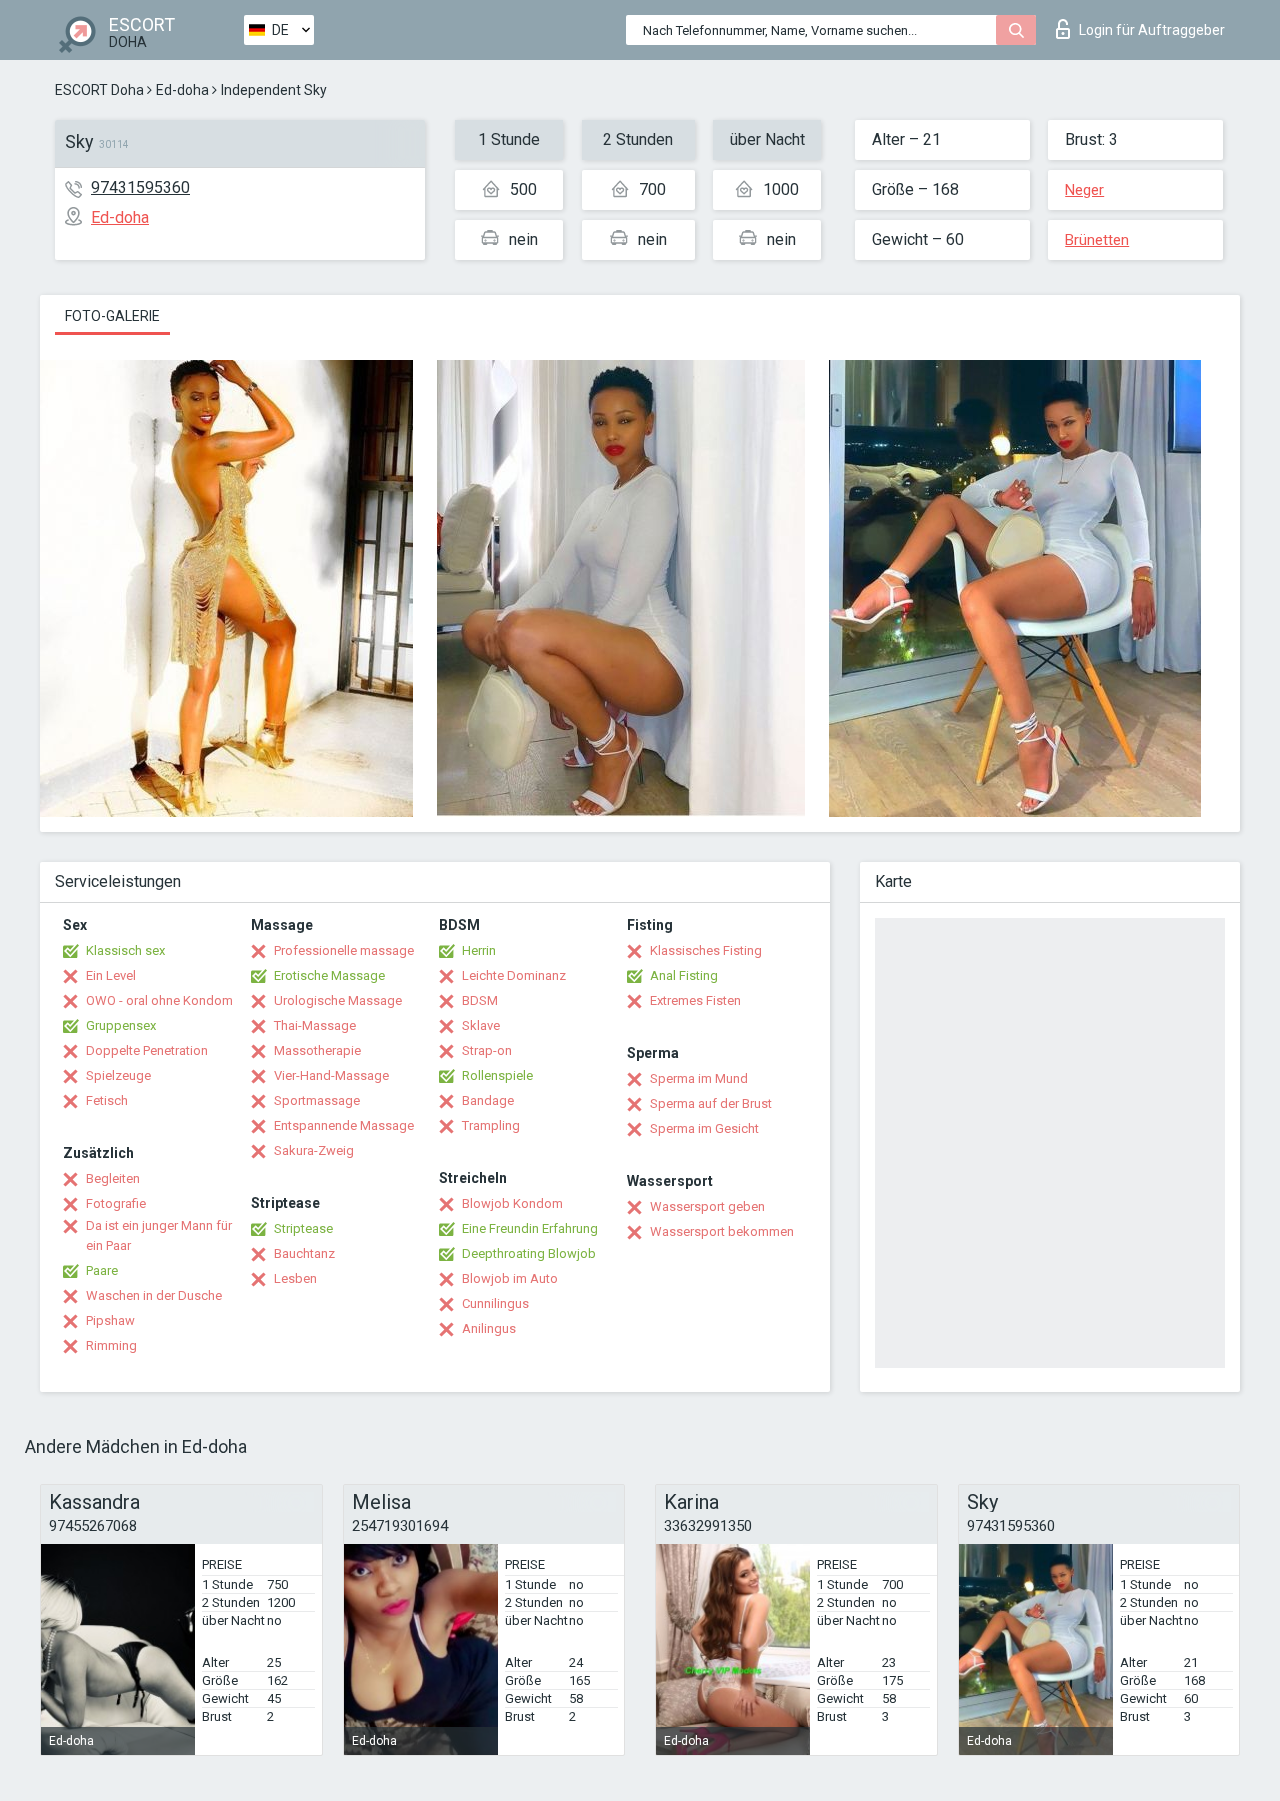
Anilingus (489, 1328)
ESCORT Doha (99, 90)
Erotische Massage (329, 975)
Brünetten (1097, 240)
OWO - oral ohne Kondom (159, 1000)
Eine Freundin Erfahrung (530, 1228)
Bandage (488, 1100)
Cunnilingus (495, 1303)
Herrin (479, 950)
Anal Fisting (684, 975)
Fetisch (107, 1100)
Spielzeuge (118, 1075)
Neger (1084, 190)
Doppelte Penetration (147, 1050)
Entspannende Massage (344, 1125)
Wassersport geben (707, 1206)
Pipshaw (110, 1320)
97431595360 (140, 187)
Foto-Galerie (112, 316)
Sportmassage (317, 1100)
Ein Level (111, 975)
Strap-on (487, 1050)
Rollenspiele (497, 1075)
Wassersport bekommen (722, 1231)
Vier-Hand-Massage (331, 1075)
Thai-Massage (315, 1025)
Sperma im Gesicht (704, 1128)
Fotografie (116, 1203)
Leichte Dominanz (514, 975)
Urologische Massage (338, 1000)
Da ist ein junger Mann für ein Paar (159, 1235)
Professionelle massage (344, 950)
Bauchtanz (304, 1253)
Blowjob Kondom (512, 1203)
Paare (102, 1270)
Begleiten (113, 1178)
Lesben (295, 1278)
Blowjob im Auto (510, 1278)
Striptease (303, 1228)
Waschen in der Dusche (154, 1295)
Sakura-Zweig (314, 1150)
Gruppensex (121, 1025)
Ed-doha (182, 90)
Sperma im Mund (699, 1078)
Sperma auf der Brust (711, 1103)
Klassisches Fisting (706, 950)
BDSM (480, 1000)
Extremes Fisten (695, 1000)
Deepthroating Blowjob (529, 1253)
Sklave (481, 1025)
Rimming (111, 1345)
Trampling (491, 1125)
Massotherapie (317, 1050)
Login (1152, 30)
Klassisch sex (125, 950)
